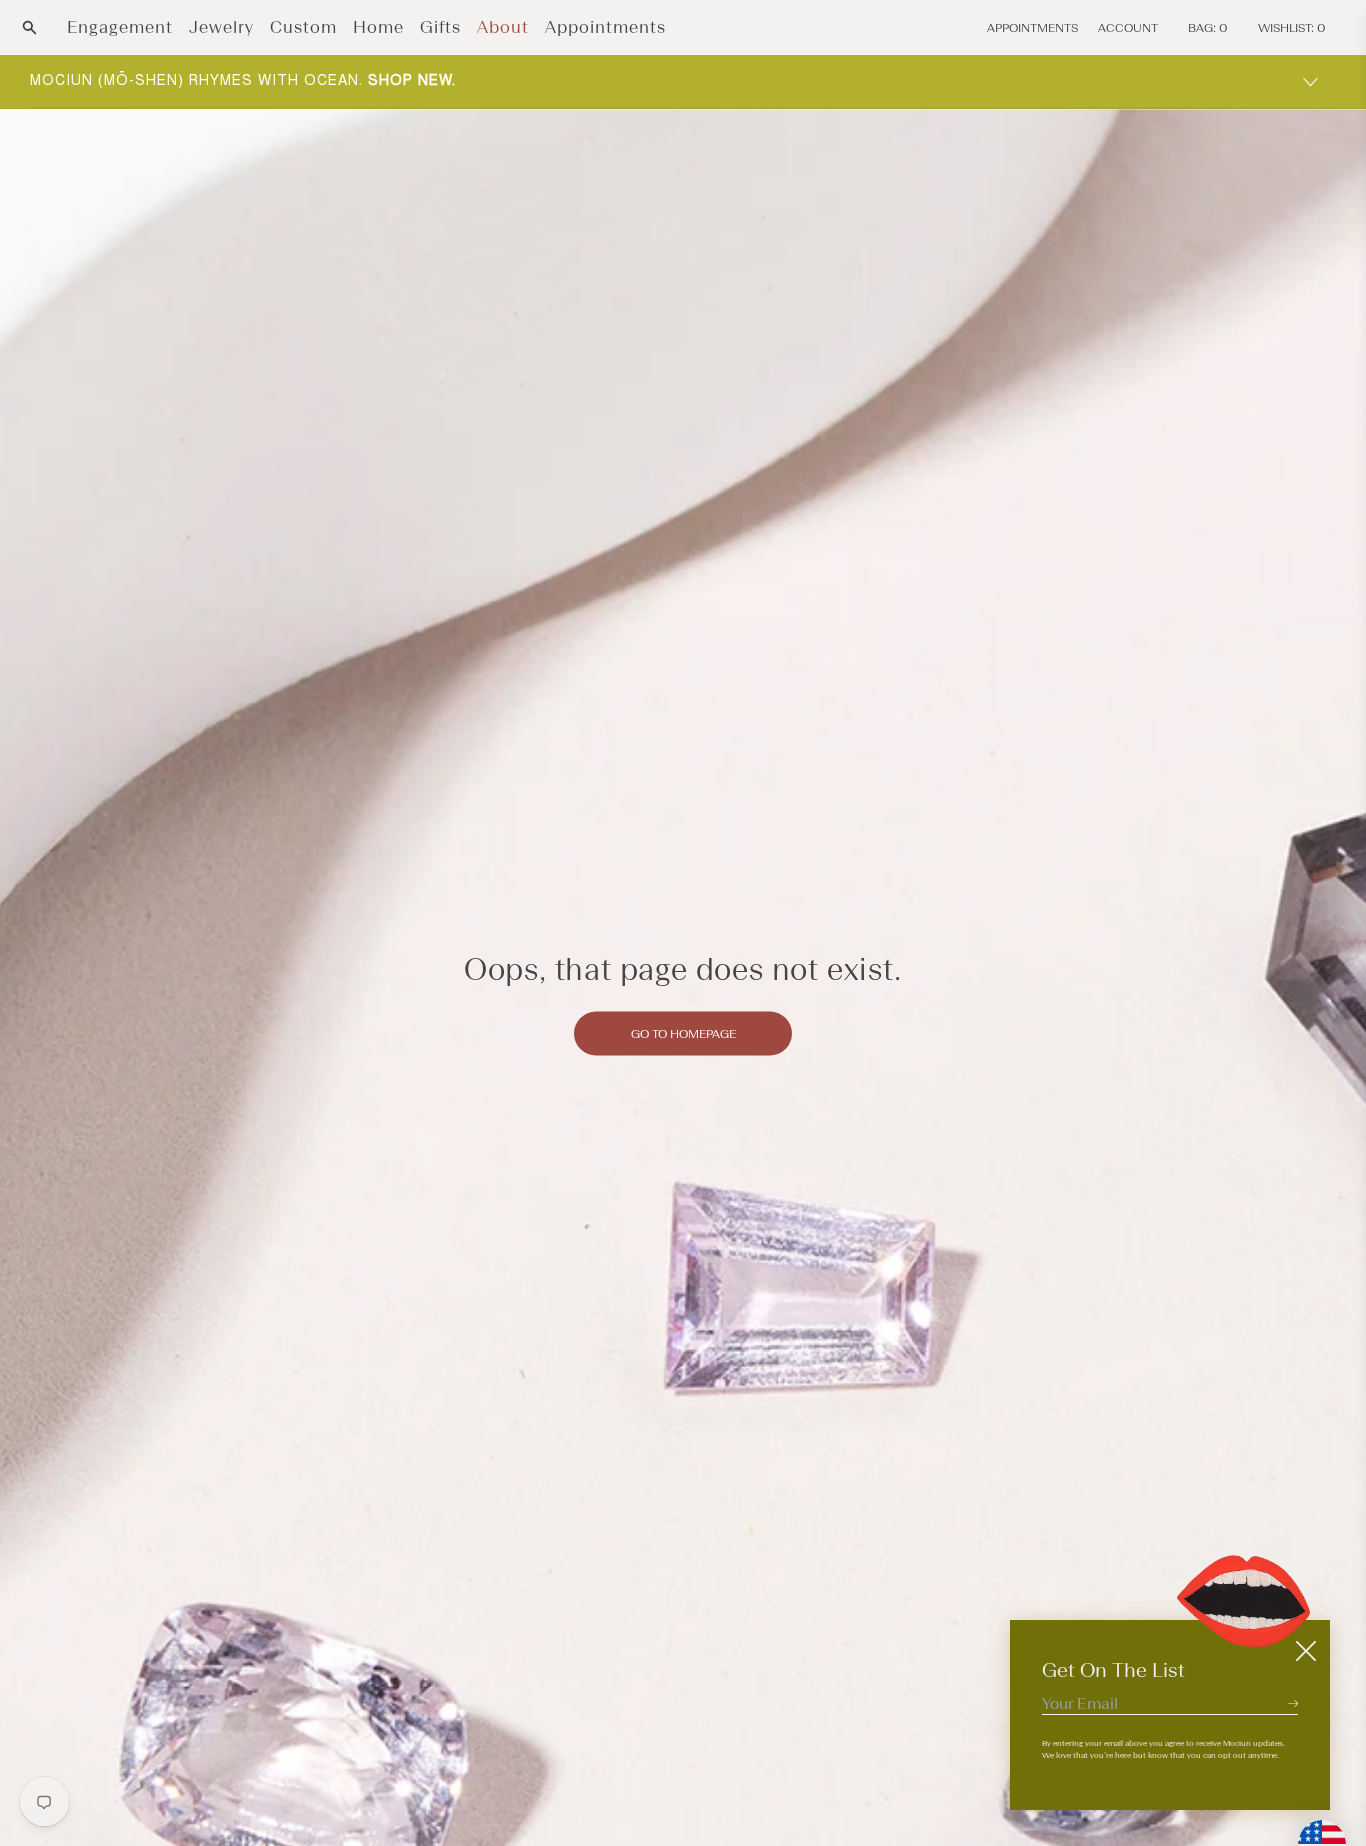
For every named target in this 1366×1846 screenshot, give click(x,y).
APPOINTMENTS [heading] (1032, 28)
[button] (29, 27)
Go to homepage (683, 1033)
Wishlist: (1292, 28)
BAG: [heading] (1208, 28)
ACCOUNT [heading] (1128, 28)
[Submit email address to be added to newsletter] (1293, 1703)
